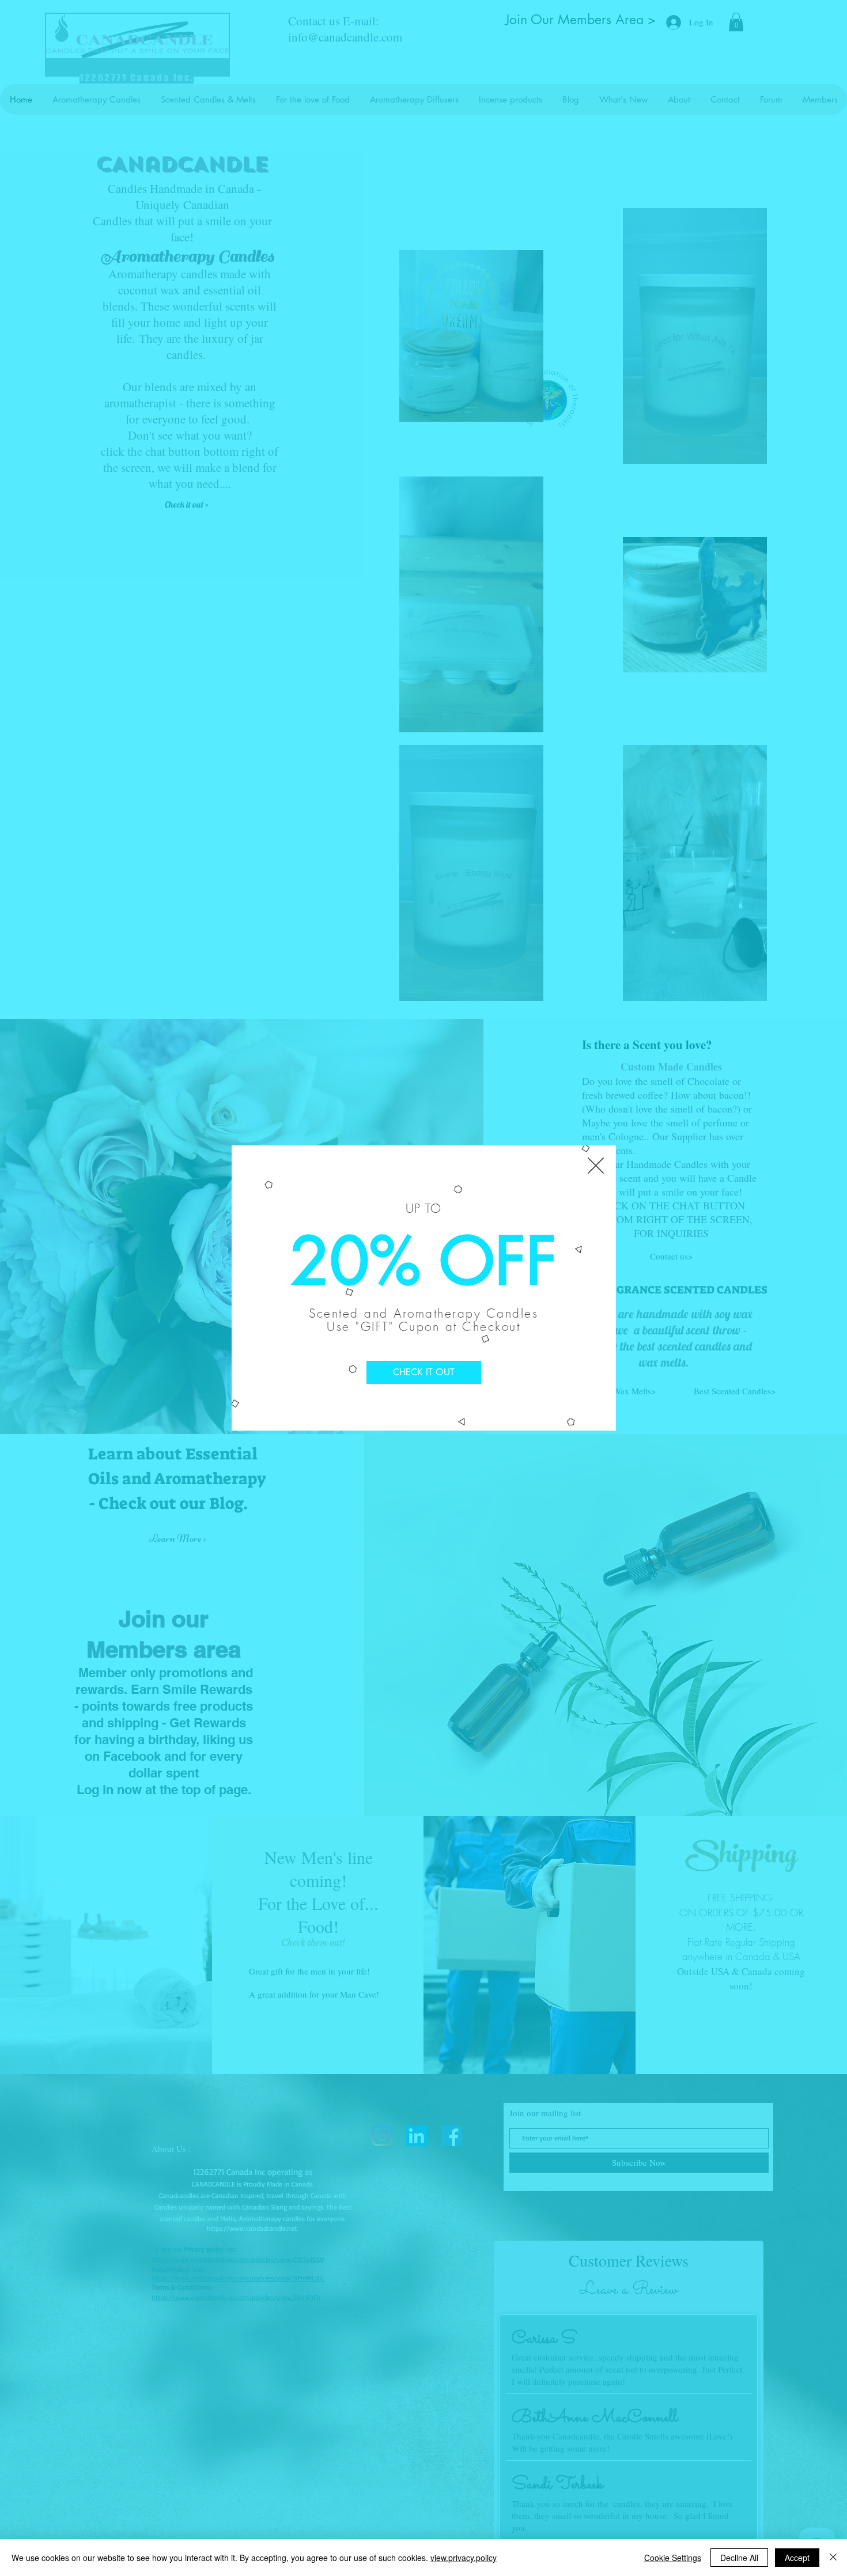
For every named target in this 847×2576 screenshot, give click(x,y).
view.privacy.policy (464, 2558)
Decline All (739, 2558)
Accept (797, 2558)
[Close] (833, 2558)
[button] (596, 1166)
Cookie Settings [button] (673, 2558)
